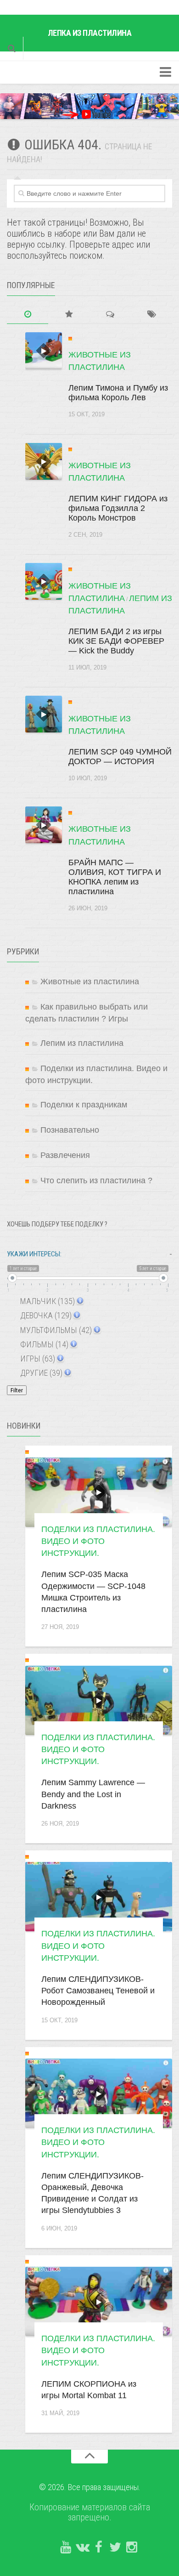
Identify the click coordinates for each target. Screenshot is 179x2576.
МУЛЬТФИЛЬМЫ (55, 1330)
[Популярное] (69, 315)
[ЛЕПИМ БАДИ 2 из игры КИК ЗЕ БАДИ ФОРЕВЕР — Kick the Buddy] (44, 581)
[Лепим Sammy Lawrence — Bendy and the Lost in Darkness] (99, 1700)
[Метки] (151, 315)
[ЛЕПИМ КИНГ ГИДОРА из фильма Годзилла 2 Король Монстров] (44, 461)
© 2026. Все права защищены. (90, 2487)
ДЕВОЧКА (45, 1315)
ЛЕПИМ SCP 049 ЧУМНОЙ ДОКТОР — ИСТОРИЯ (120, 757)
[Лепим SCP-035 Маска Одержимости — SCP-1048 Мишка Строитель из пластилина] (99, 1492)
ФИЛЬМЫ (43, 1344)
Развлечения (65, 1155)
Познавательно (70, 1130)
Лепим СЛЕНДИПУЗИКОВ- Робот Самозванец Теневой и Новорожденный (98, 1991)
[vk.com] (82, 2548)
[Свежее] (28, 315)
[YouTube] (66, 2548)
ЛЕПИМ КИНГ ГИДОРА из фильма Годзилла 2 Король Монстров (118, 508)
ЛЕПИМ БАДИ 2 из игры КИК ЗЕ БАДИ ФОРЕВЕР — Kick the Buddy (116, 641)
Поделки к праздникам (84, 1105)
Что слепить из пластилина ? (96, 1180)
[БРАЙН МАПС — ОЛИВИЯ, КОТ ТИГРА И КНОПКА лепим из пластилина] (44, 825)
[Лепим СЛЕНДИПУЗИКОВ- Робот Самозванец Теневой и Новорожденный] (99, 1897)
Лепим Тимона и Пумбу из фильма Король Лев (118, 393)
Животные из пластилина (90, 982)
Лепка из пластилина (90, 33)
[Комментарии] (110, 315)
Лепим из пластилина (82, 1043)
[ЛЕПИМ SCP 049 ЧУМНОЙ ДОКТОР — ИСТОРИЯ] (44, 714)
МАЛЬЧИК (47, 1301)
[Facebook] (99, 2548)
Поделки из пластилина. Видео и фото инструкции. (98, 1541)
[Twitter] (115, 2548)
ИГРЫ (37, 1359)
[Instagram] (132, 2548)
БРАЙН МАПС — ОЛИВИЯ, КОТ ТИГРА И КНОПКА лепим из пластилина (115, 877)
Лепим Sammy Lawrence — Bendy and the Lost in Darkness (93, 1794)
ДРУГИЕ (40, 1373)
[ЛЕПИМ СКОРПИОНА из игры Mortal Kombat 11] (99, 2301)
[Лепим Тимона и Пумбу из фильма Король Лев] (44, 351)
